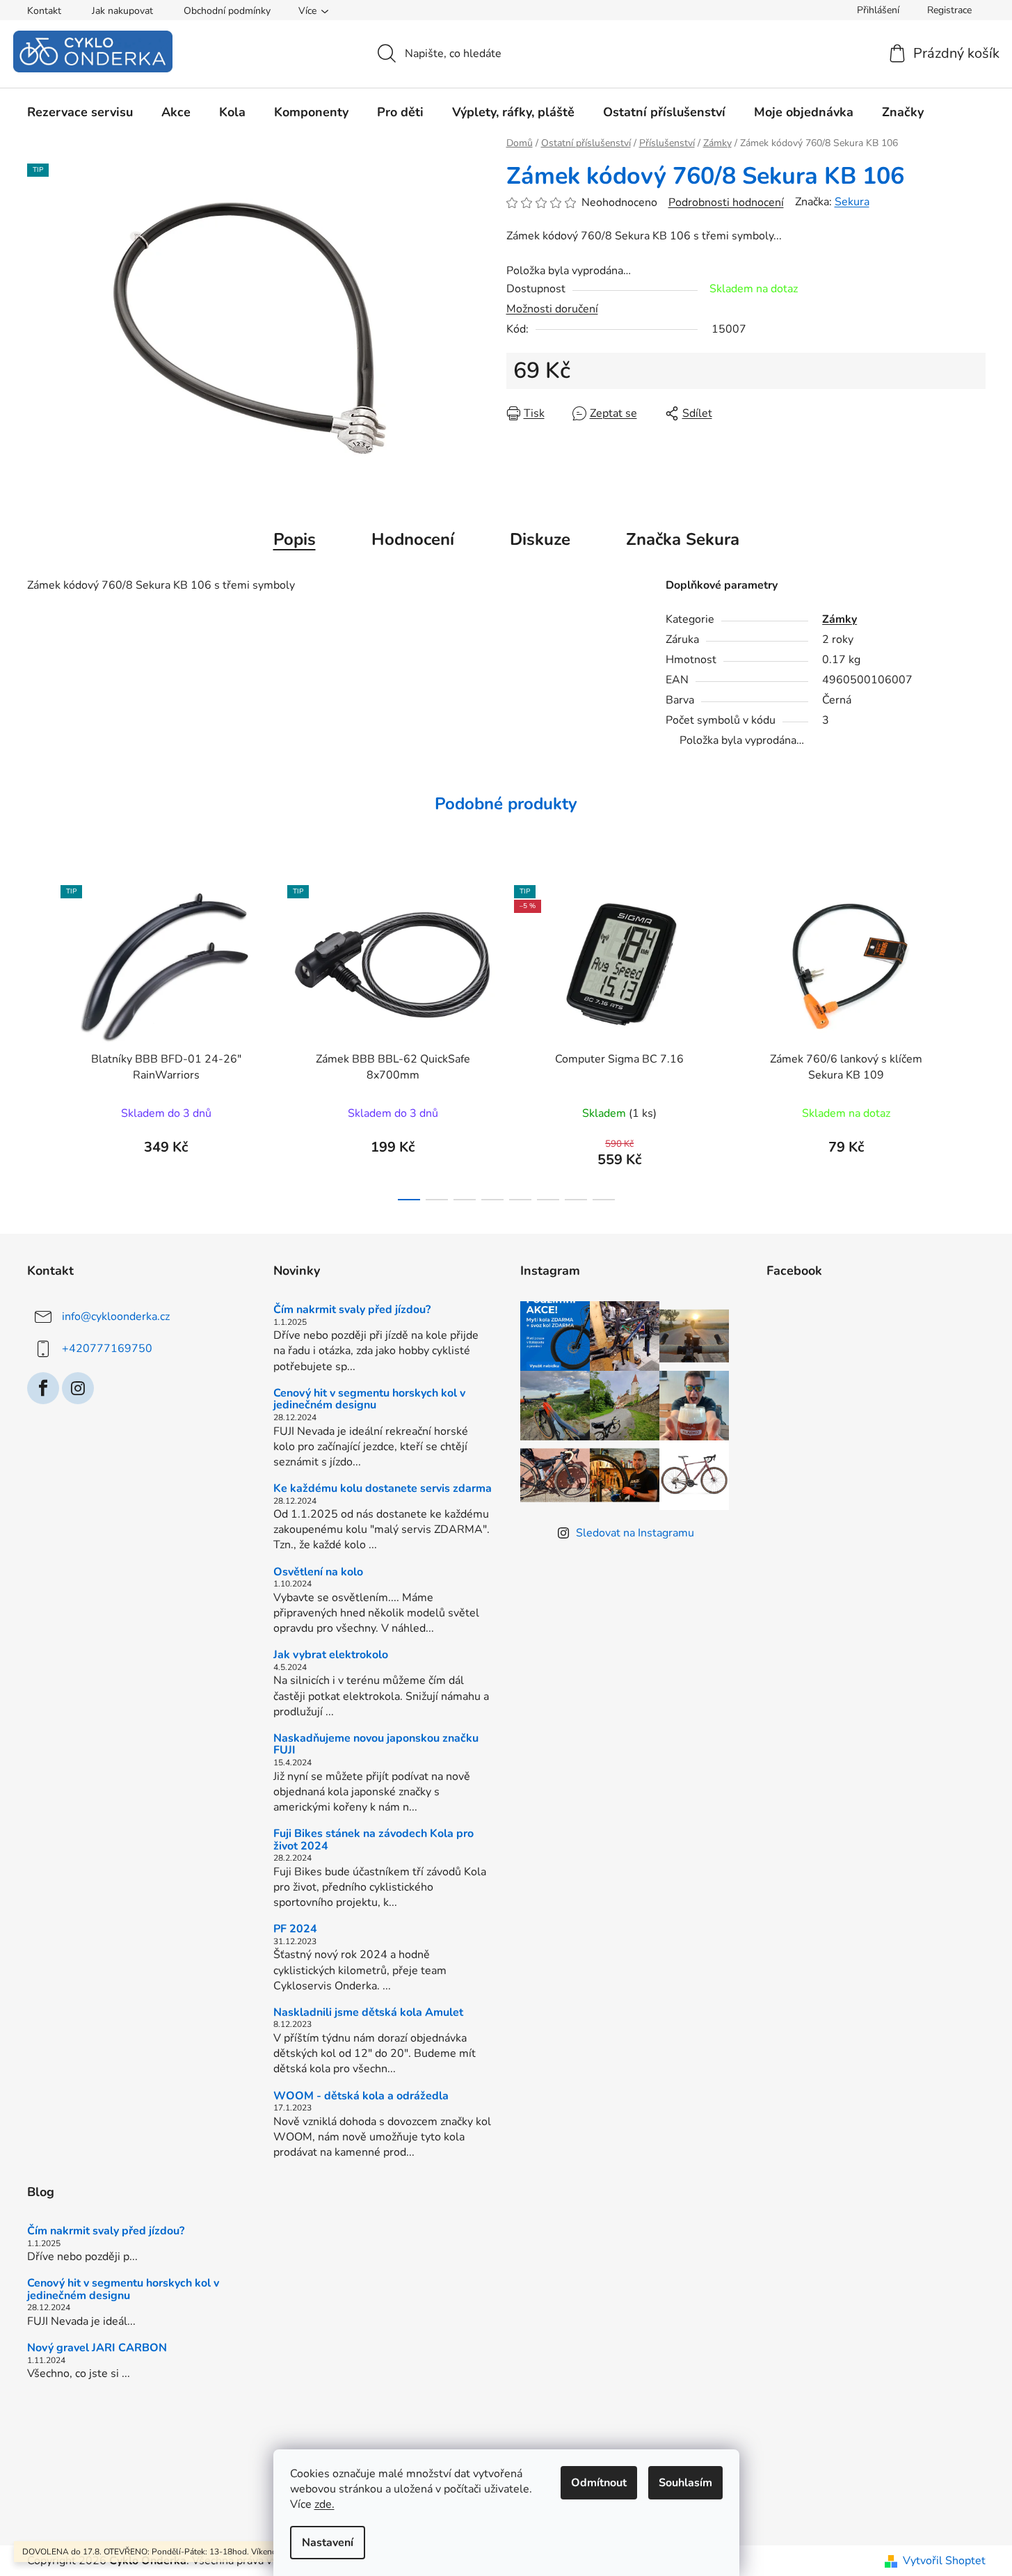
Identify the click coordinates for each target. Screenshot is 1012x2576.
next (974, 1039)
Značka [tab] (683, 539)
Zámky (840, 619)
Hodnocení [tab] (413, 539)
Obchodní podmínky (227, 11)
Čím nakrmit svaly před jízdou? (352, 1310)
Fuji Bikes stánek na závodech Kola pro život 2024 (374, 1840)
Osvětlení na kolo (318, 1573)
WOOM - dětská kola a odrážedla (361, 2097)
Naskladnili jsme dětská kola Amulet (368, 2013)
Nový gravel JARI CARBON (97, 2348)
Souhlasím (685, 2483)
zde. (324, 2504)
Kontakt (44, 11)
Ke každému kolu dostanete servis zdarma (383, 1489)
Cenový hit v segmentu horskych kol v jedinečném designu (369, 1400)
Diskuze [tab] (540, 539)
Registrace (949, 10)
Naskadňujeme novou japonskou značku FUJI (376, 1745)
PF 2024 (295, 1930)
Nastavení (328, 2543)
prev (38, 1039)
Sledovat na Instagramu (635, 1533)
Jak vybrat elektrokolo (331, 1655)
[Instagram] (78, 1388)
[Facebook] (43, 1388)
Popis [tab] (295, 539)
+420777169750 (107, 1349)
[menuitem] (80, 112)
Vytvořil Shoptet (944, 2561)
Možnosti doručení (552, 309)
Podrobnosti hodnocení (726, 202)
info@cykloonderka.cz (116, 1317)
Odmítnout (599, 2483)
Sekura (852, 202)
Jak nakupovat (122, 11)
